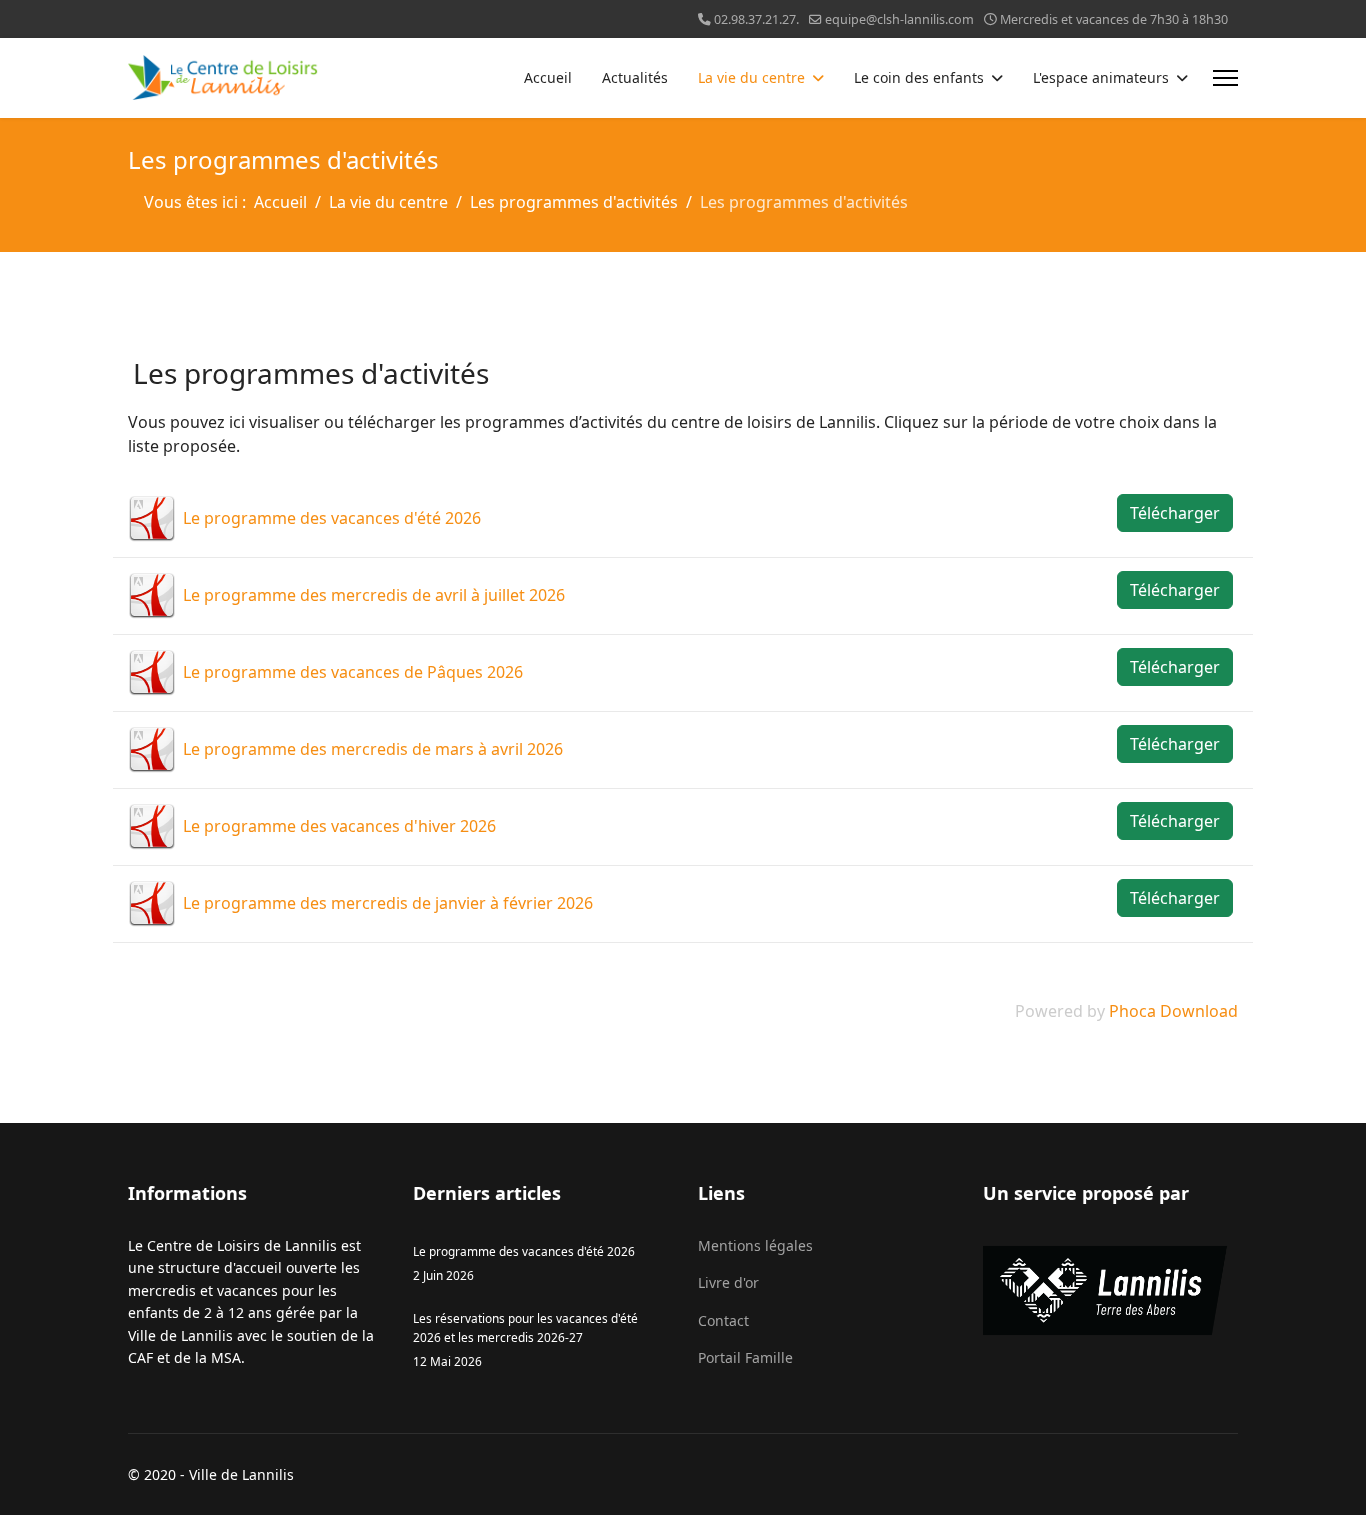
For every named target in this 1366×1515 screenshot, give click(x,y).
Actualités (635, 77)
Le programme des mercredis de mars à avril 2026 (373, 749)
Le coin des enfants (919, 77)
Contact (723, 1320)
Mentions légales (755, 1245)
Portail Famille (745, 1357)
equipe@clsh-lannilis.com (899, 19)
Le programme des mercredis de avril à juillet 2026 (374, 595)
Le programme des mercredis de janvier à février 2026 (388, 903)
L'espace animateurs (1101, 77)
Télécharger (1175, 513)
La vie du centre (751, 77)
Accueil (548, 77)
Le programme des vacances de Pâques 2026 (353, 672)
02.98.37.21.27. (756, 19)
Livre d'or (728, 1282)
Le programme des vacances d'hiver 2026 (339, 826)
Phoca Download (1173, 1011)
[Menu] (1225, 78)
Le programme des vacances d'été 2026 (332, 518)
